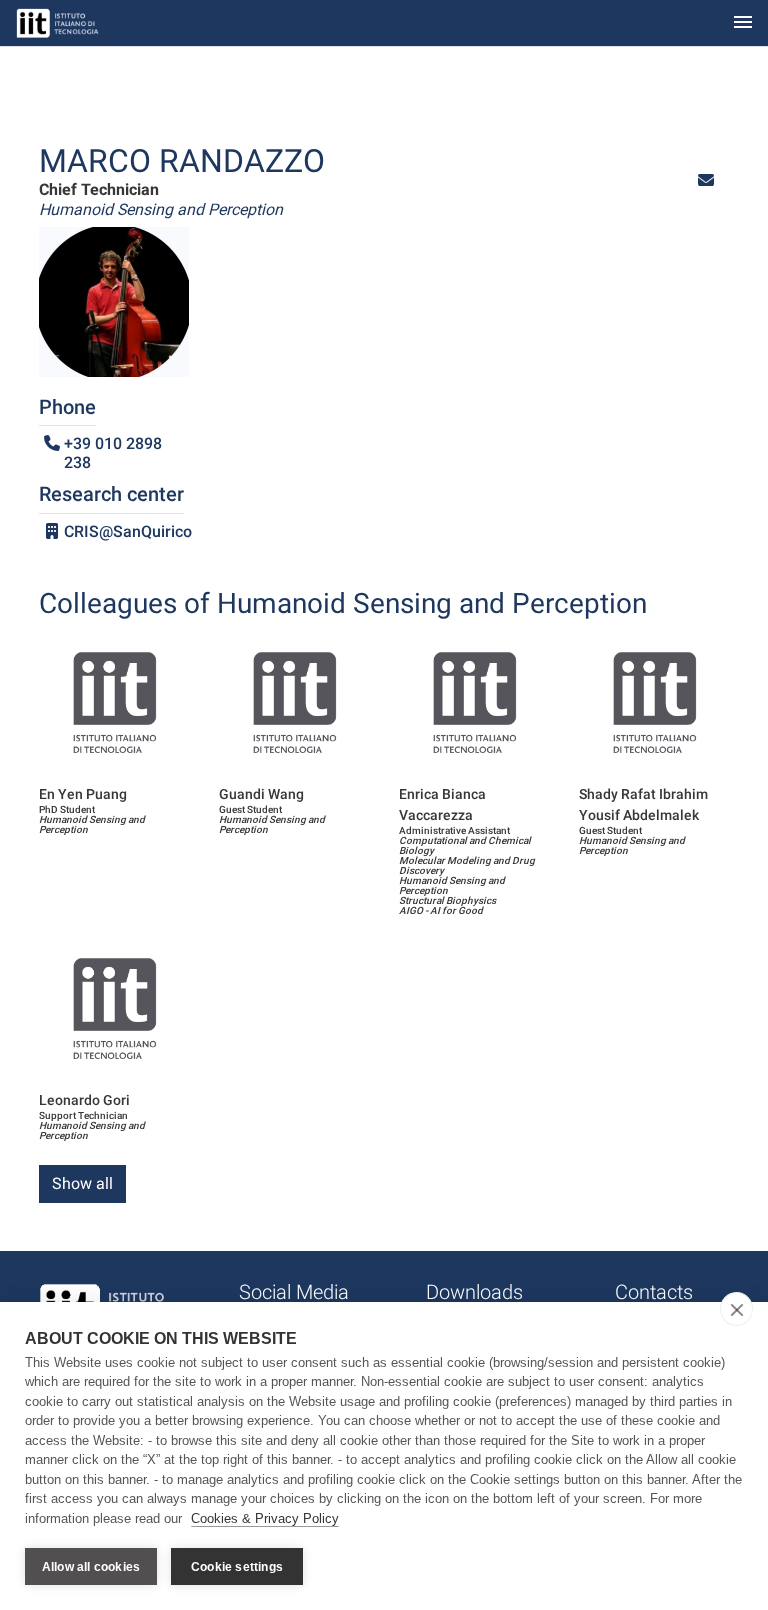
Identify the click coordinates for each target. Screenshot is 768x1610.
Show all (82, 1183)
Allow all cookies (91, 1567)
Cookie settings (237, 1567)
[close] (736, 1309)
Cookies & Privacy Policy (265, 1518)
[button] (706, 180)
